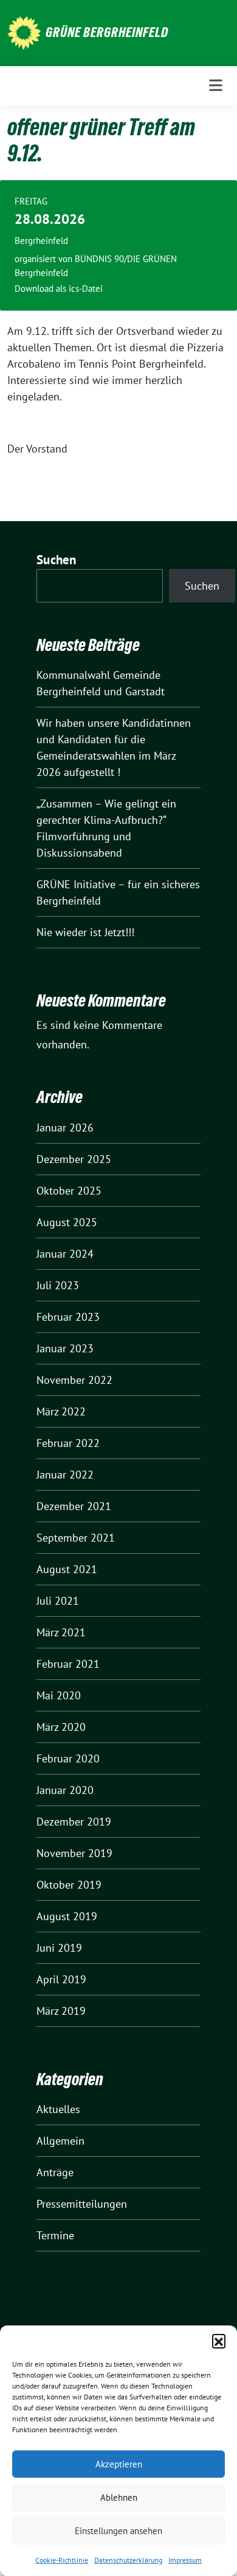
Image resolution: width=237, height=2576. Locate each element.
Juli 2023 (58, 1285)
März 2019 (61, 2011)
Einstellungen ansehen (118, 2531)
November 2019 (74, 1853)
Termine (55, 2235)
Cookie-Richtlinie (62, 2560)
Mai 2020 (59, 1695)
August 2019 (67, 1916)
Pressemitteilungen (82, 2204)
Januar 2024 (65, 1254)
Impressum (185, 2560)
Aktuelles (58, 2109)
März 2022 (61, 1411)
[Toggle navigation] (216, 86)
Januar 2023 (65, 1348)
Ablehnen (119, 2497)
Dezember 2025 (74, 1159)
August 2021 (67, 1569)
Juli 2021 (58, 1601)
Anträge (55, 2172)
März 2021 (61, 1632)
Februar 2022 (68, 1443)
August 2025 (67, 1222)
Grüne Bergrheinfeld (107, 32)
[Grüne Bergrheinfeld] (24, 32)
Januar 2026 (65, 1128)
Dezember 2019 (74, 1822)
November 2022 (74, 1380)
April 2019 (61, 1979)
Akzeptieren (119, 2464)
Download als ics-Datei (59, 288)
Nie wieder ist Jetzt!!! (85, 932)
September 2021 (76, 1538)
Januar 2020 (65, 1790)
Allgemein (60, 2141)
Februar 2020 (68, 1758)
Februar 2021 (68, 1664)
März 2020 (61, 1727)
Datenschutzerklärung (128, 2560)
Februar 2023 (68, 1317)
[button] (219, 2341)
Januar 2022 (65, 1475)
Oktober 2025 (69, 1191)
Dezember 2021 (74, 1506)
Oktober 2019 (69, 1885)
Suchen (57, 560)
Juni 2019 (59, 1948)
